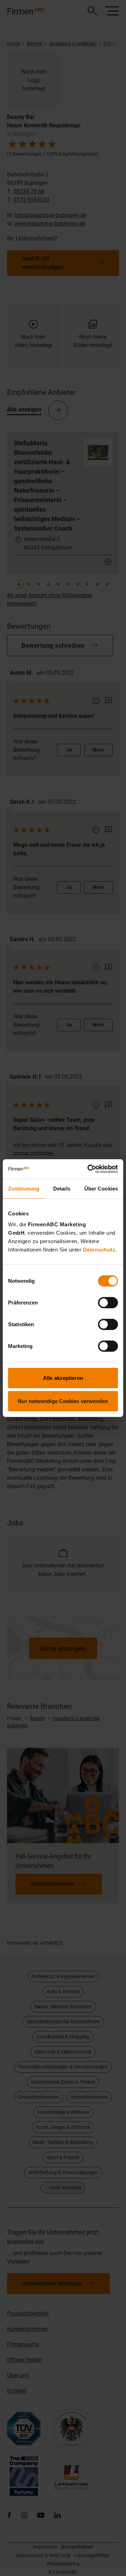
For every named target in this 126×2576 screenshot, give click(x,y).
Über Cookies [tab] (101, 1188)
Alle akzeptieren (63, 1378)
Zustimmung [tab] (24, 1188)
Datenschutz (99, 1250)
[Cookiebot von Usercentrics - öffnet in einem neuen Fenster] (89, 1169)
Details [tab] (62, 1188)
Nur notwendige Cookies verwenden (63, 1401)
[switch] (108, 1303)
